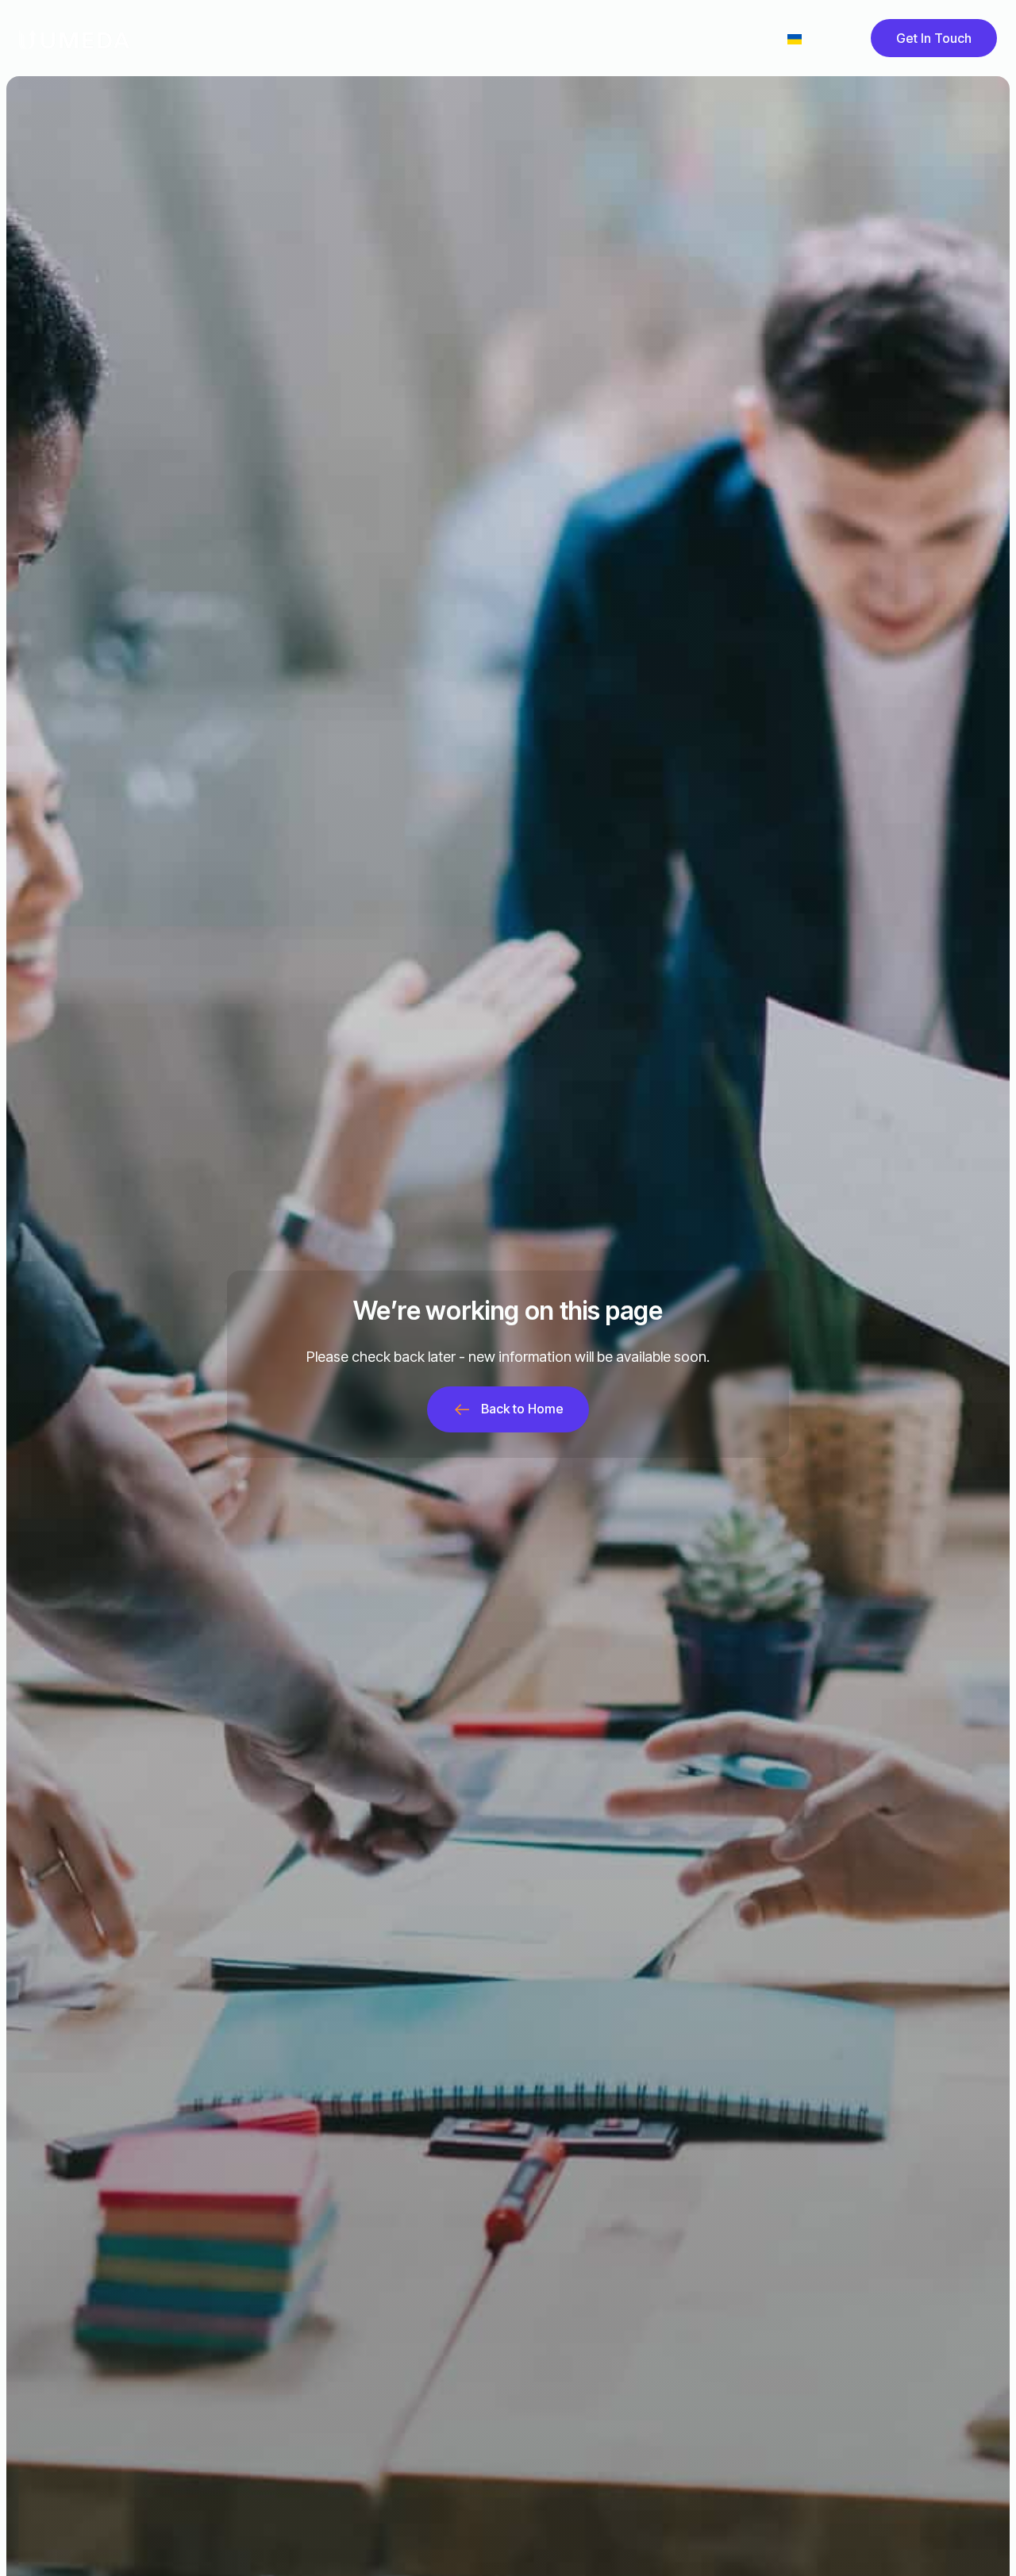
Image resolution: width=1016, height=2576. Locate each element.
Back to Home (522, 1409)
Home (216, 38)
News (569, 38)
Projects (373, 38)
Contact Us (721, 38)
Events (637, 38)
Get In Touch (934, 38)
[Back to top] (978, 2538)
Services (291, 38)
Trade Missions (475, 38)
